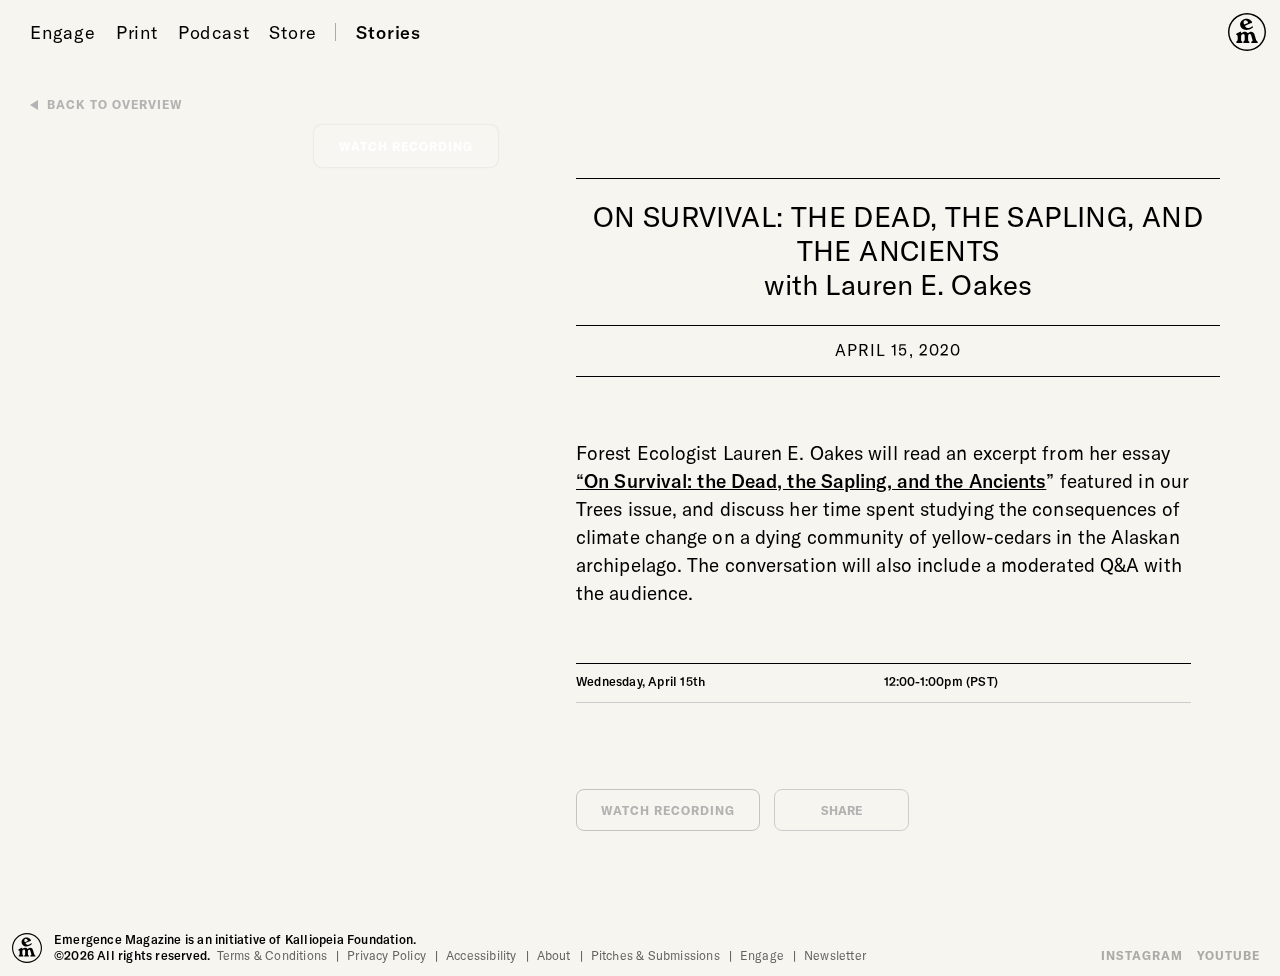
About (554, 955)
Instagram (1142, 955)
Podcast (214, 32)
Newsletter (835, 955)
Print (137, 32)
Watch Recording (668, 810)
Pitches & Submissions (655, 955)
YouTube (1228, 955)
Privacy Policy (386, 955)
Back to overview (115, 104)
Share (842, 810)
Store (292, 32)
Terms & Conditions (272, 955)
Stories (388, 32)
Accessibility (481, 955)
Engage (63, 32)
